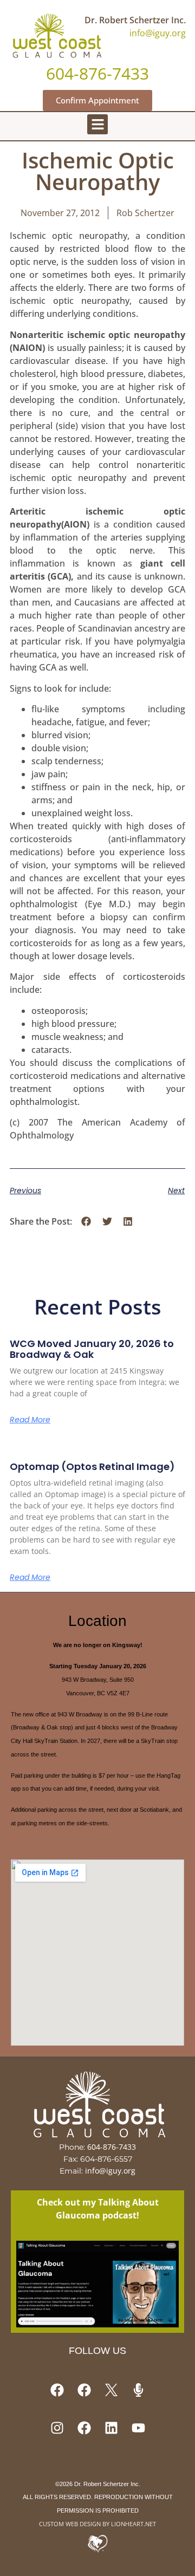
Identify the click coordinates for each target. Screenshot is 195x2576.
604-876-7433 (112, 2147)
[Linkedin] (111, 2428)
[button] (97, 125)
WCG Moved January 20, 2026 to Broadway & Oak (92, 1349)
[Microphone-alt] (138, 2390)
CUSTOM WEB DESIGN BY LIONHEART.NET (97, 2524)
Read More (30, 1420)
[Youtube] (138, 2428)
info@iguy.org (158, 33)
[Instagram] (57, 2428)
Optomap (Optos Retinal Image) (92, 1466)
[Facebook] (57, 2390)
